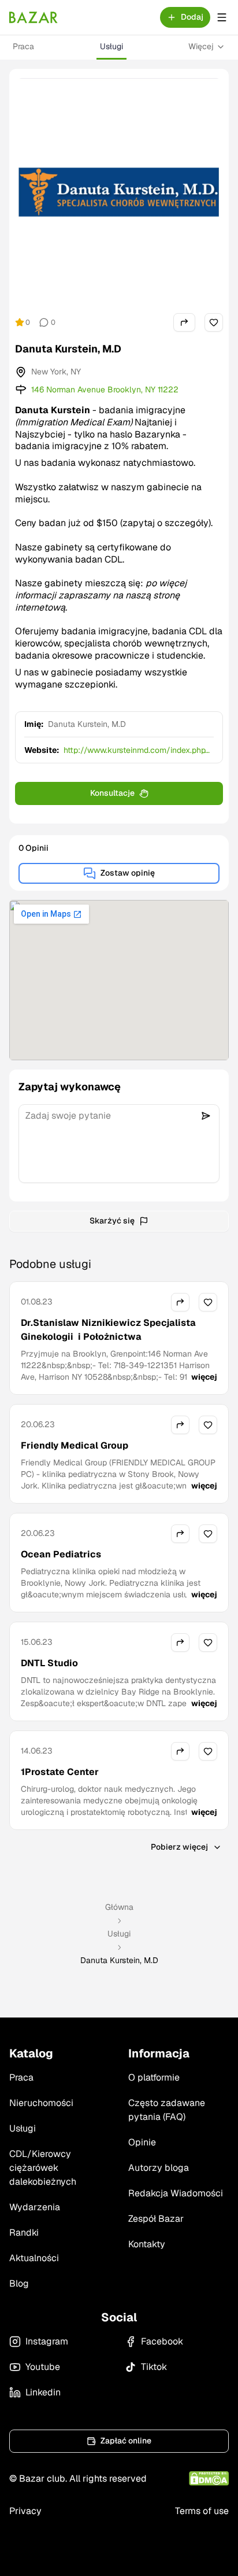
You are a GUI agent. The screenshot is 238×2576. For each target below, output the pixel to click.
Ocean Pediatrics (61, 1554)
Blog (19, 2283)
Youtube (43, 2367)
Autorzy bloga (159, 2168)
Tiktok (154, 2367)
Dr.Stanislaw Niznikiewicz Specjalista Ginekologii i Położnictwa (108, 1330)
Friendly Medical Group (75, 1445)
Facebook (162, 2341)
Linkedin (43, 2392)
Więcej (201, 46)
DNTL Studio (49, 1663)
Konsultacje (112, 793)
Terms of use (202, 2511)
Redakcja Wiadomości (176, 2193)
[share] (184, 322)
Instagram (47, 2341)
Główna (119, 1907)
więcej (204, 1377)
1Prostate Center (60, 1772)
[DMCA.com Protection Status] (209, 2478)
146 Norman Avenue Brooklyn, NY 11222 (105, 389)
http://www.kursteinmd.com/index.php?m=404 (137, 750)
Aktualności (34, 2258)
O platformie (154, 2077)
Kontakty (147, 2244)
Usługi (111, 46)
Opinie (142, 2142)
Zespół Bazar (156, 2219)
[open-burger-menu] (222, 17)
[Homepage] (34, 17)
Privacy (25, 2511)
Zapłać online (126, 2441)
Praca (23, 46)
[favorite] (214, 322)
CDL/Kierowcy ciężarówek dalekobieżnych (43, 2168)
